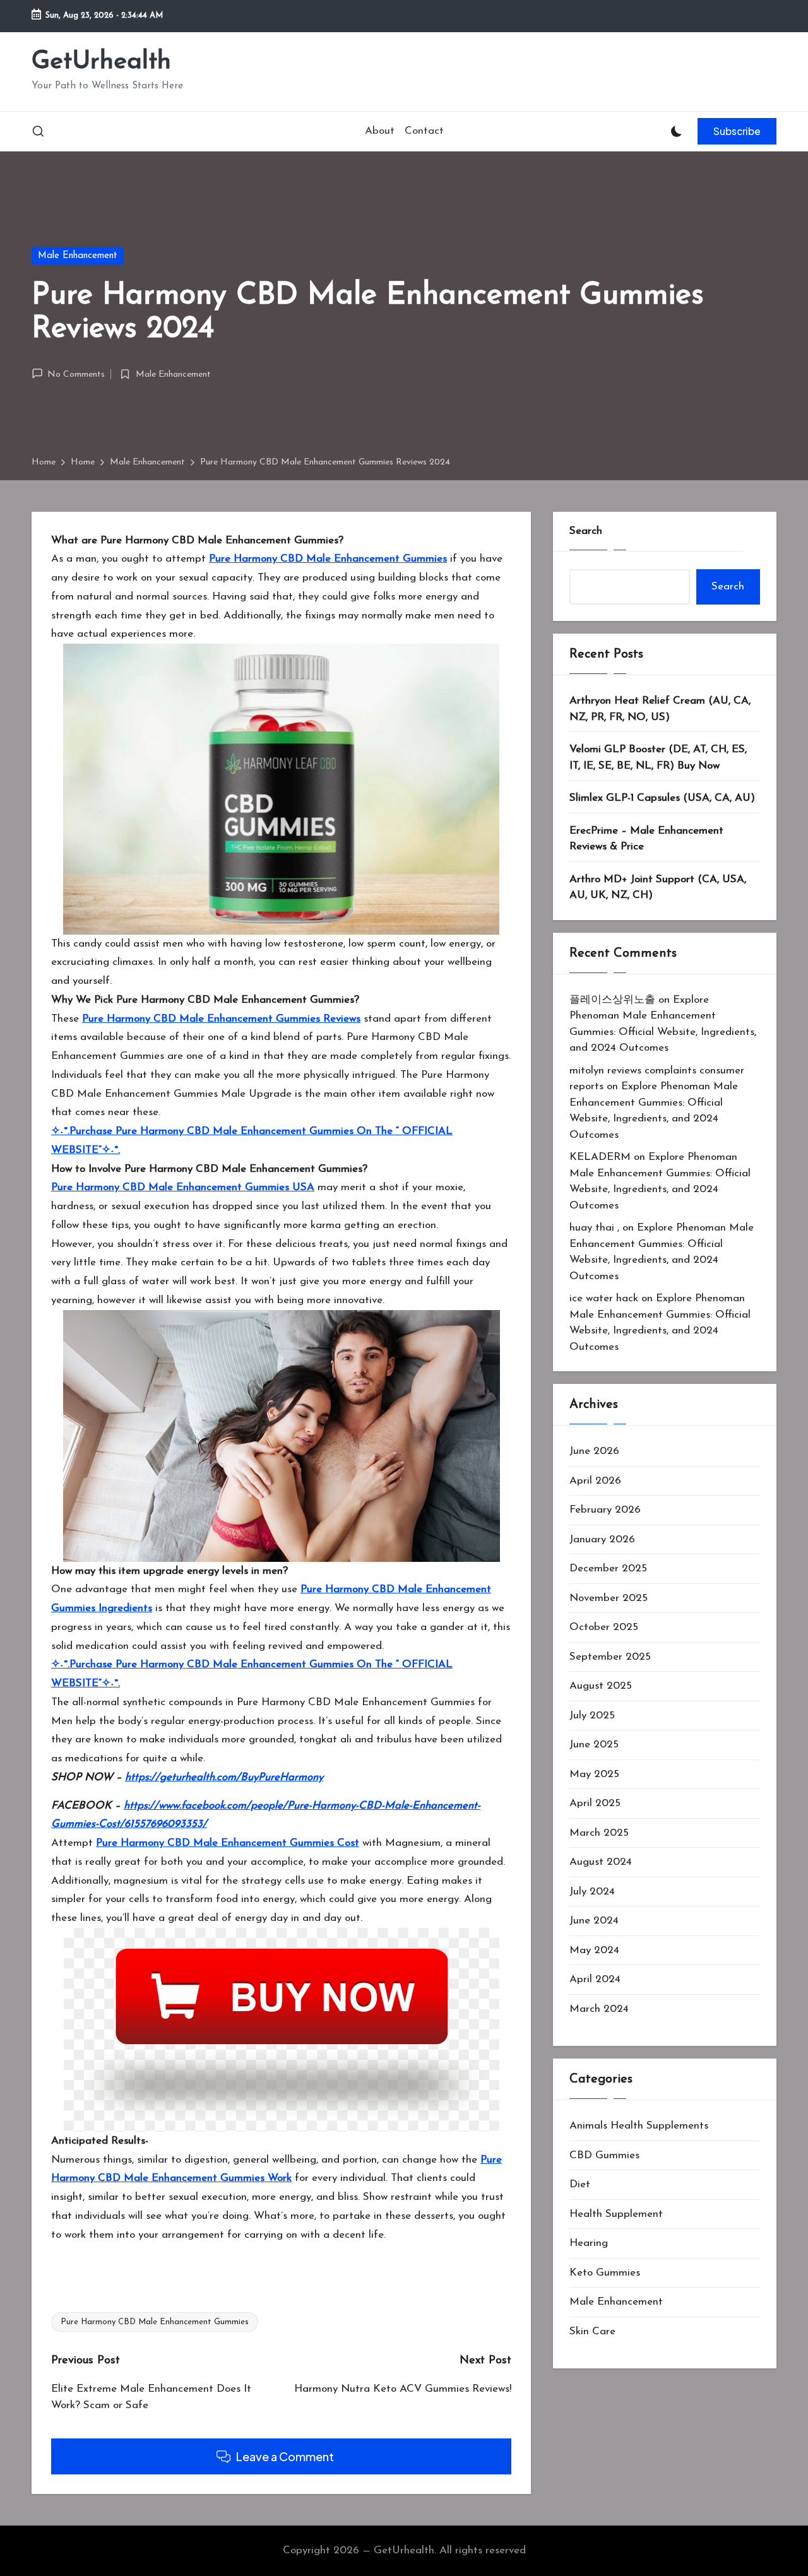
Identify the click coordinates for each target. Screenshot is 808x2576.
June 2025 (594, 1744)
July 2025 (592, 1715)
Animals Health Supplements (639, 2125)
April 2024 (595, 1979)
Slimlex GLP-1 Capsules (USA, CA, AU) (662, 797)
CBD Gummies (604, 2155)
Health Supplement (616, 2213)
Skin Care (592, 2331)
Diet (580, 2184)
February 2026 (605, 1509)
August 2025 (601, 1685)
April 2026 (595, 1480)
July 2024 (592, 1891)
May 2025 (594, 1774)
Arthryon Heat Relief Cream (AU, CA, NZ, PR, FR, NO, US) (660, 708)
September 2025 (610, 1656)
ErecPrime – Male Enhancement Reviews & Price (646, 838)
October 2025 (604, 1627)
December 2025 (608, 1568)
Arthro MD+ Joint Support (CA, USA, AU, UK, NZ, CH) (658, 887)
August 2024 (601, 1861)
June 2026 (594, 1450)
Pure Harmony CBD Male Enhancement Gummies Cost (228, 1843)
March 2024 (599, 2008)
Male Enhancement (78, 256)
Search (586, 531)
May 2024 (594, 1950)
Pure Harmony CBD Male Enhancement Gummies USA (183, 1187)
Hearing (589, 2242)
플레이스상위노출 (612, 999)
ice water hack (604, 1298)
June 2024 (594, 1920)
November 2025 (609, 1598)
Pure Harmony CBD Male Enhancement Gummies (328, 559)
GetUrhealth (101, 62)
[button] (737, 131)
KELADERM (600, 1156)
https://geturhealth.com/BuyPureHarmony (224, 1777)
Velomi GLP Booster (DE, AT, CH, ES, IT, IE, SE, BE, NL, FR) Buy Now (658, 757)
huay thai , (594, 1227)
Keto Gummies (605, 2272)
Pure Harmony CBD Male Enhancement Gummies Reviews (221, 1019)
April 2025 (595, 1803)
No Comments (76, 375)
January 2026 (602, 1539)
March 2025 (599, 1832)
